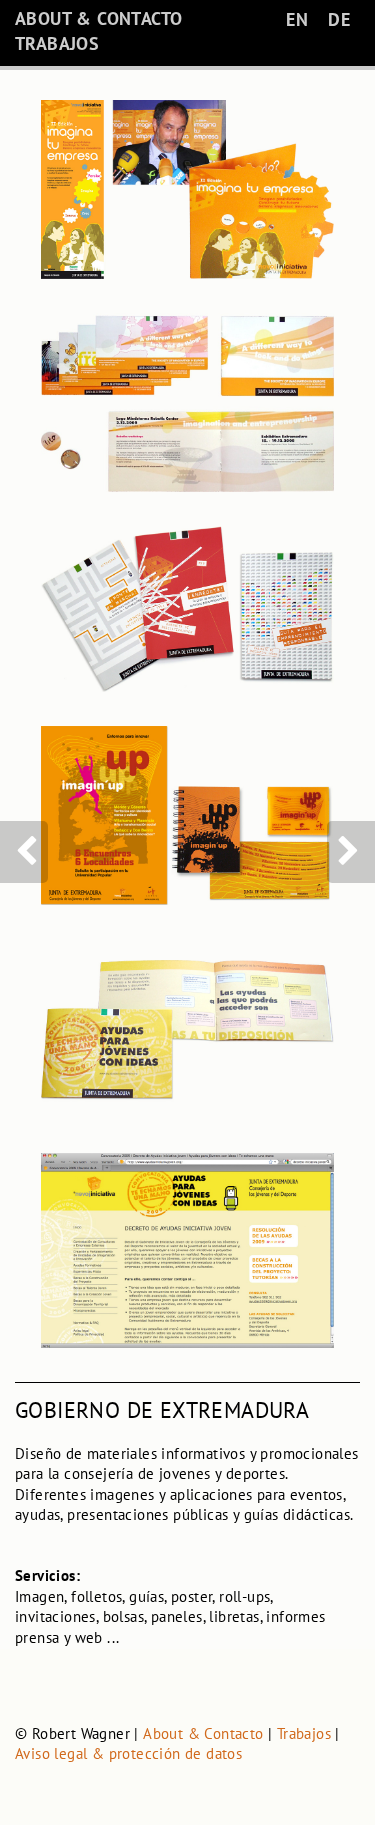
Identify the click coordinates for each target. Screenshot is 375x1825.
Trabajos (304, 1733)
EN (297, 19)
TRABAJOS (57, 43)
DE (339, 19)
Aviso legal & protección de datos (128, 1753)
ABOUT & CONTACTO (98, 18)
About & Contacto (203, 1733)
